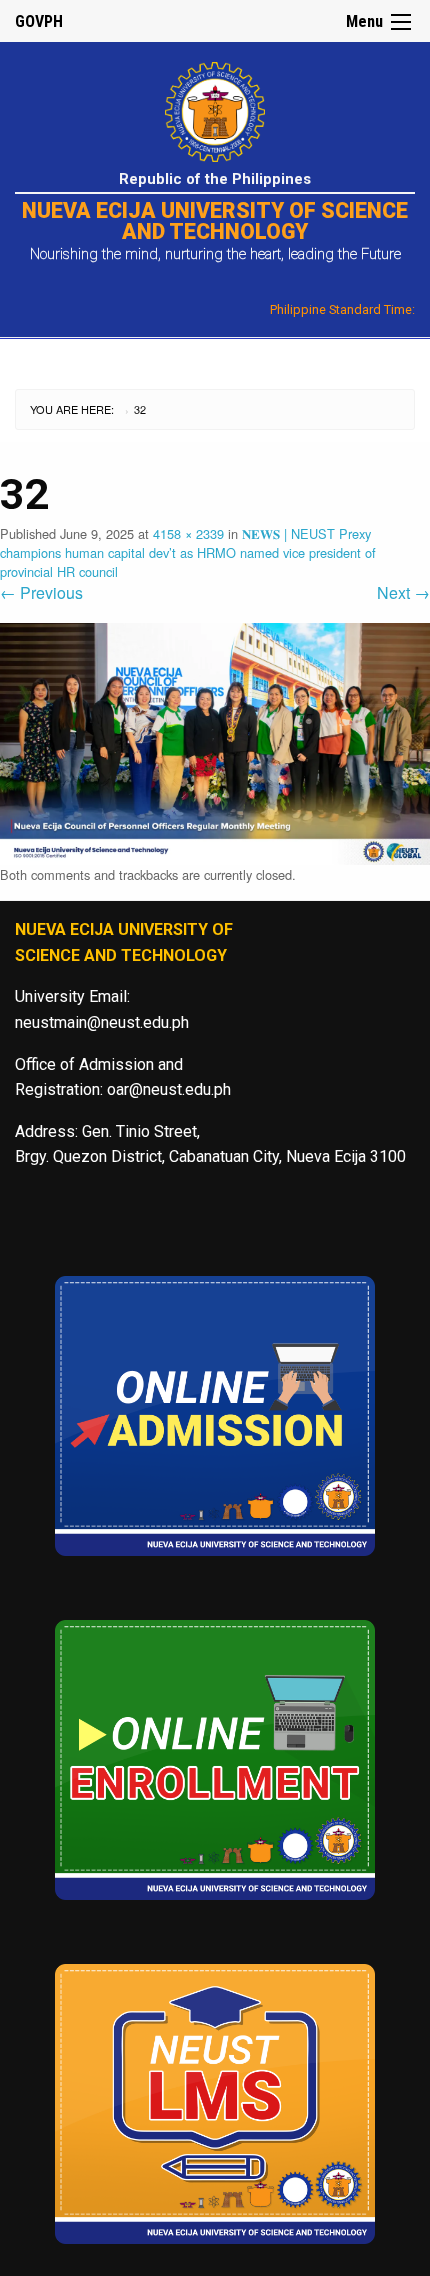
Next (403, 592)
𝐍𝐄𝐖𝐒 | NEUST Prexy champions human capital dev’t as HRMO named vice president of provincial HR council (188, 552)
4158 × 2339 (188, 533)
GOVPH (39, 21)
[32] (215, 741)
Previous (41, 592)
